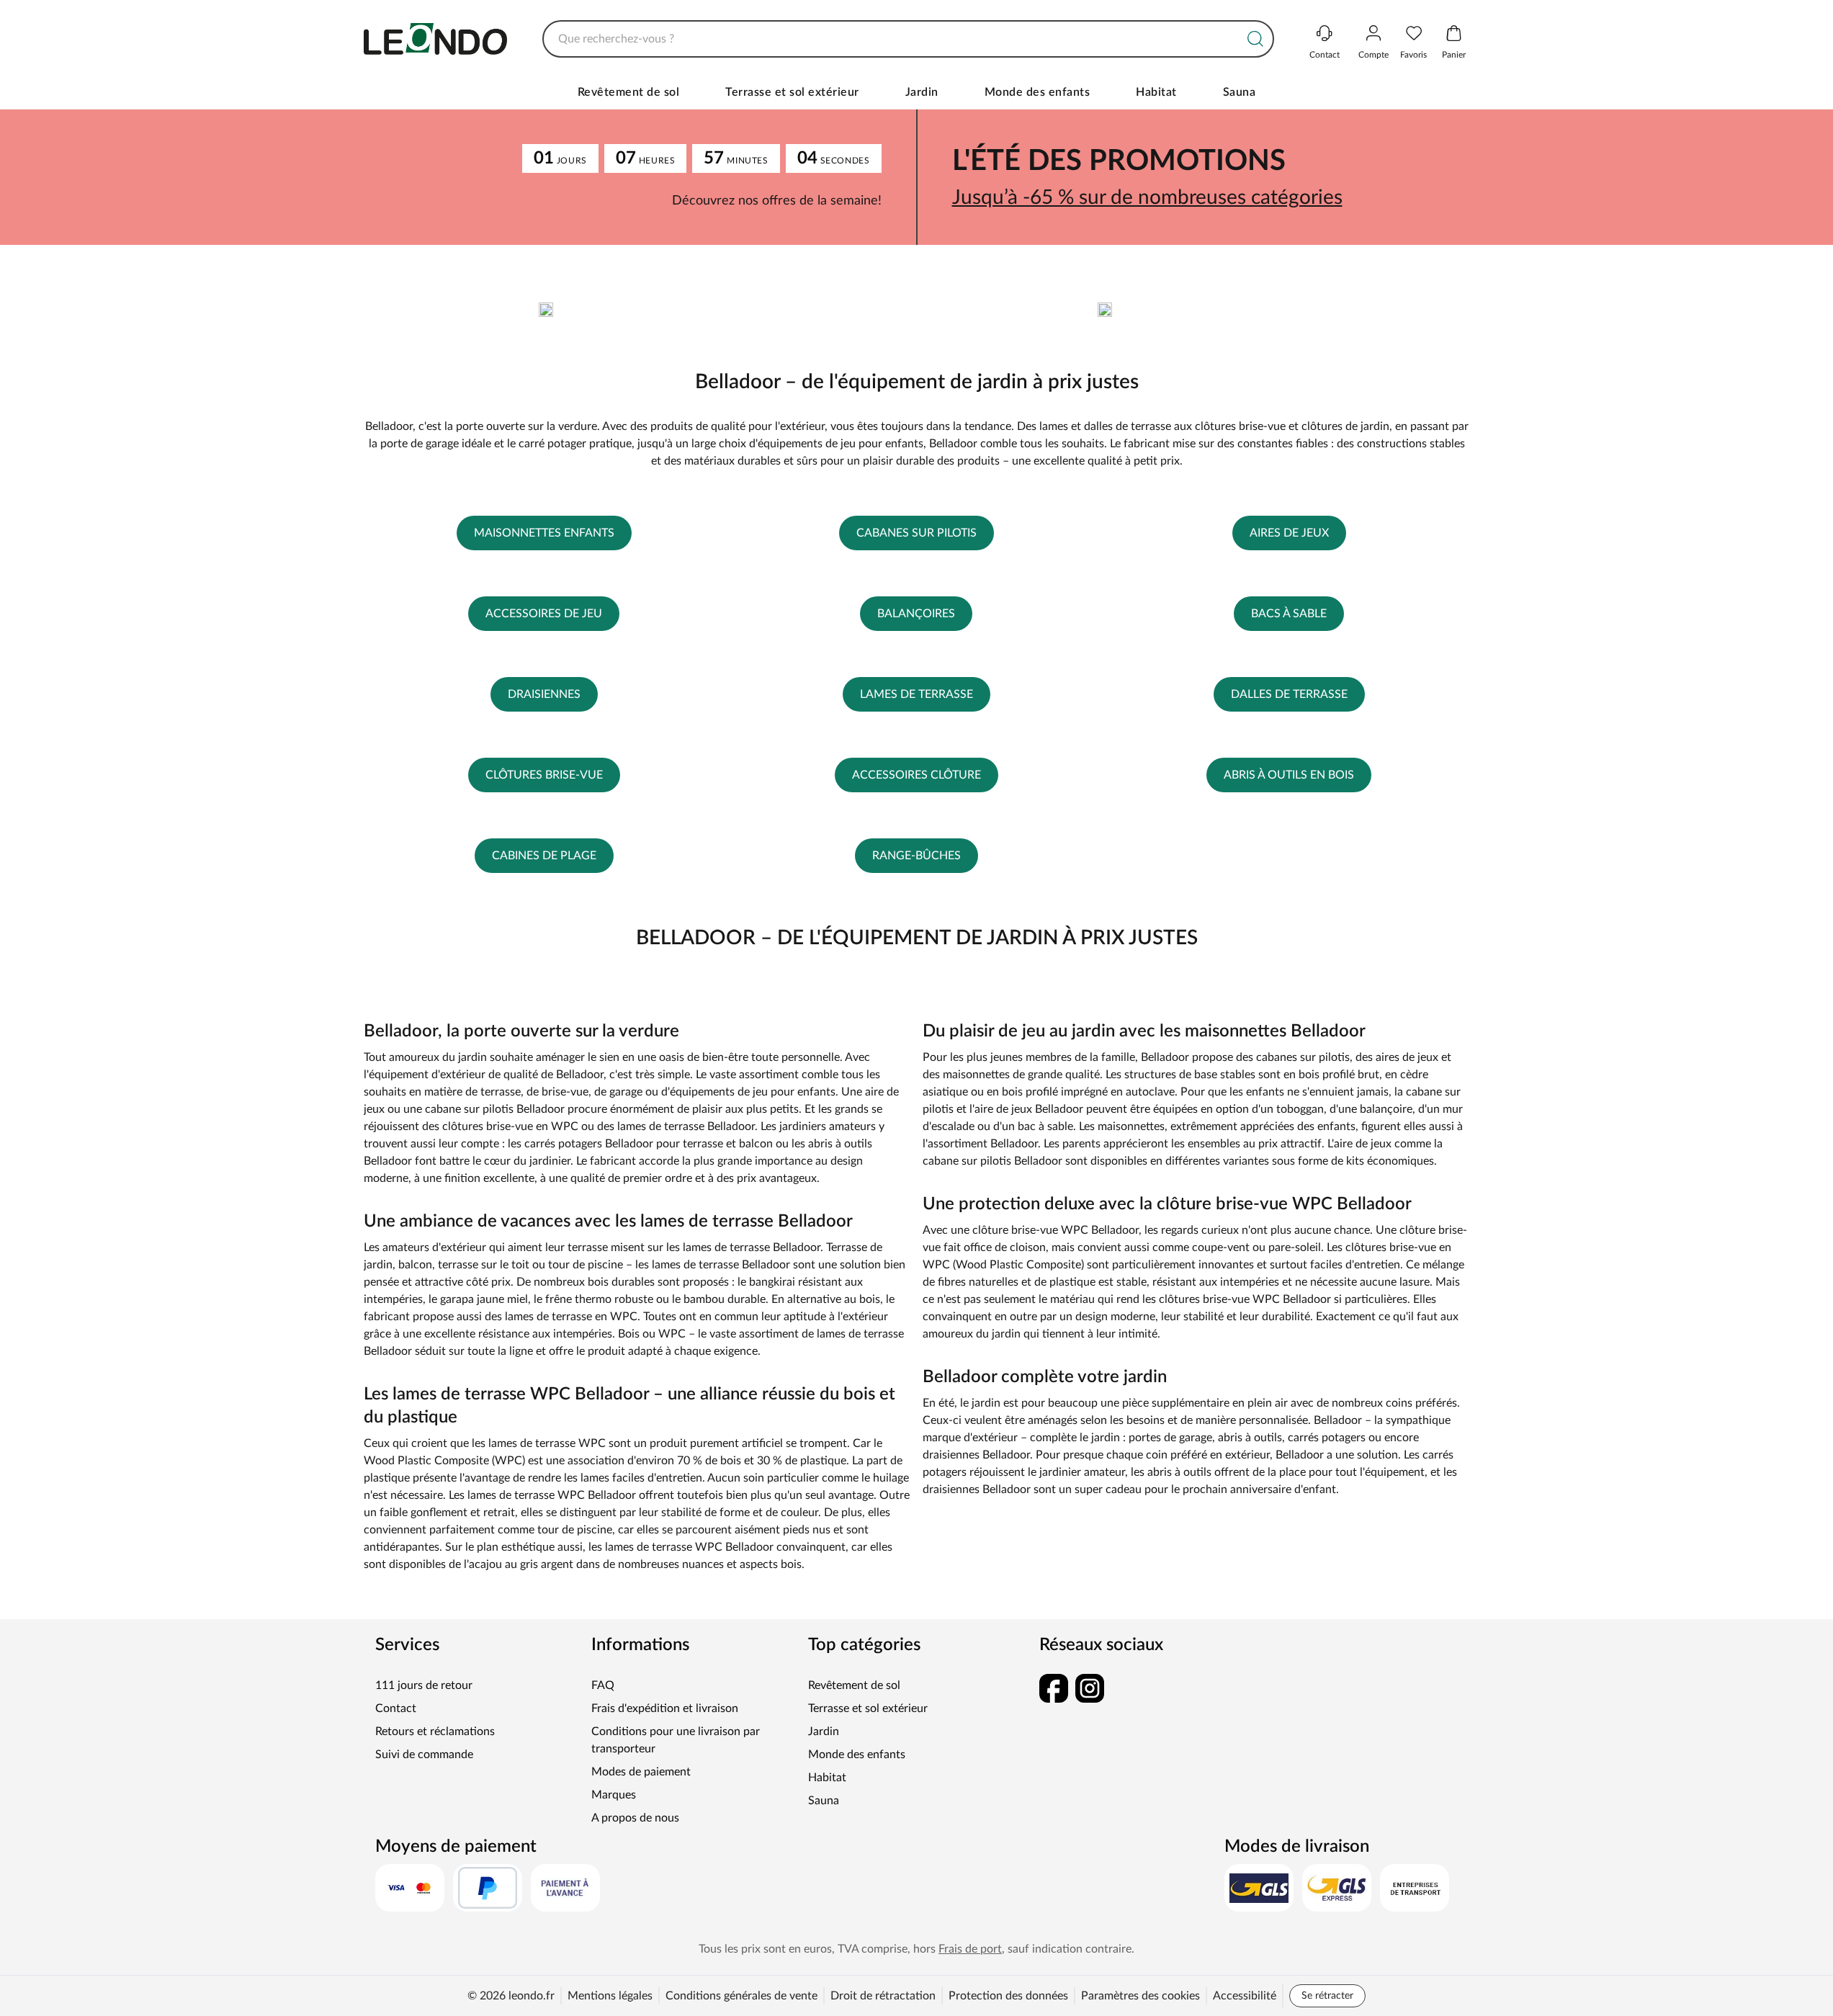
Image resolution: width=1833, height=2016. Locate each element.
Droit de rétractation (883, 1996)
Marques (614, 1795)
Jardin (922, 92)
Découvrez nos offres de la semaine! (777, 201)
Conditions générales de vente (741, 1996)
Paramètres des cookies (1140, 1996)
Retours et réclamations (435, 1731)
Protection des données (1008, 1996)
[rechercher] (1255, 39)
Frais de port (970, 1949)
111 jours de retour (424, 1685)
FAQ (603, 1685)
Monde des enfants (1037, 92)
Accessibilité (1245, 1996)
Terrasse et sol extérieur (792, 92)
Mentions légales (610, 1996)
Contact (396, 1708)
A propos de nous (635, 1818)
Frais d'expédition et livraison (665, 1708)
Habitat (1156, 92)
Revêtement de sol (629, 92)
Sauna (1240, 92)
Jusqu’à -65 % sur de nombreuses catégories (1147, 197)
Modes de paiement (641, 1772)
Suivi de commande (424, 1755)
